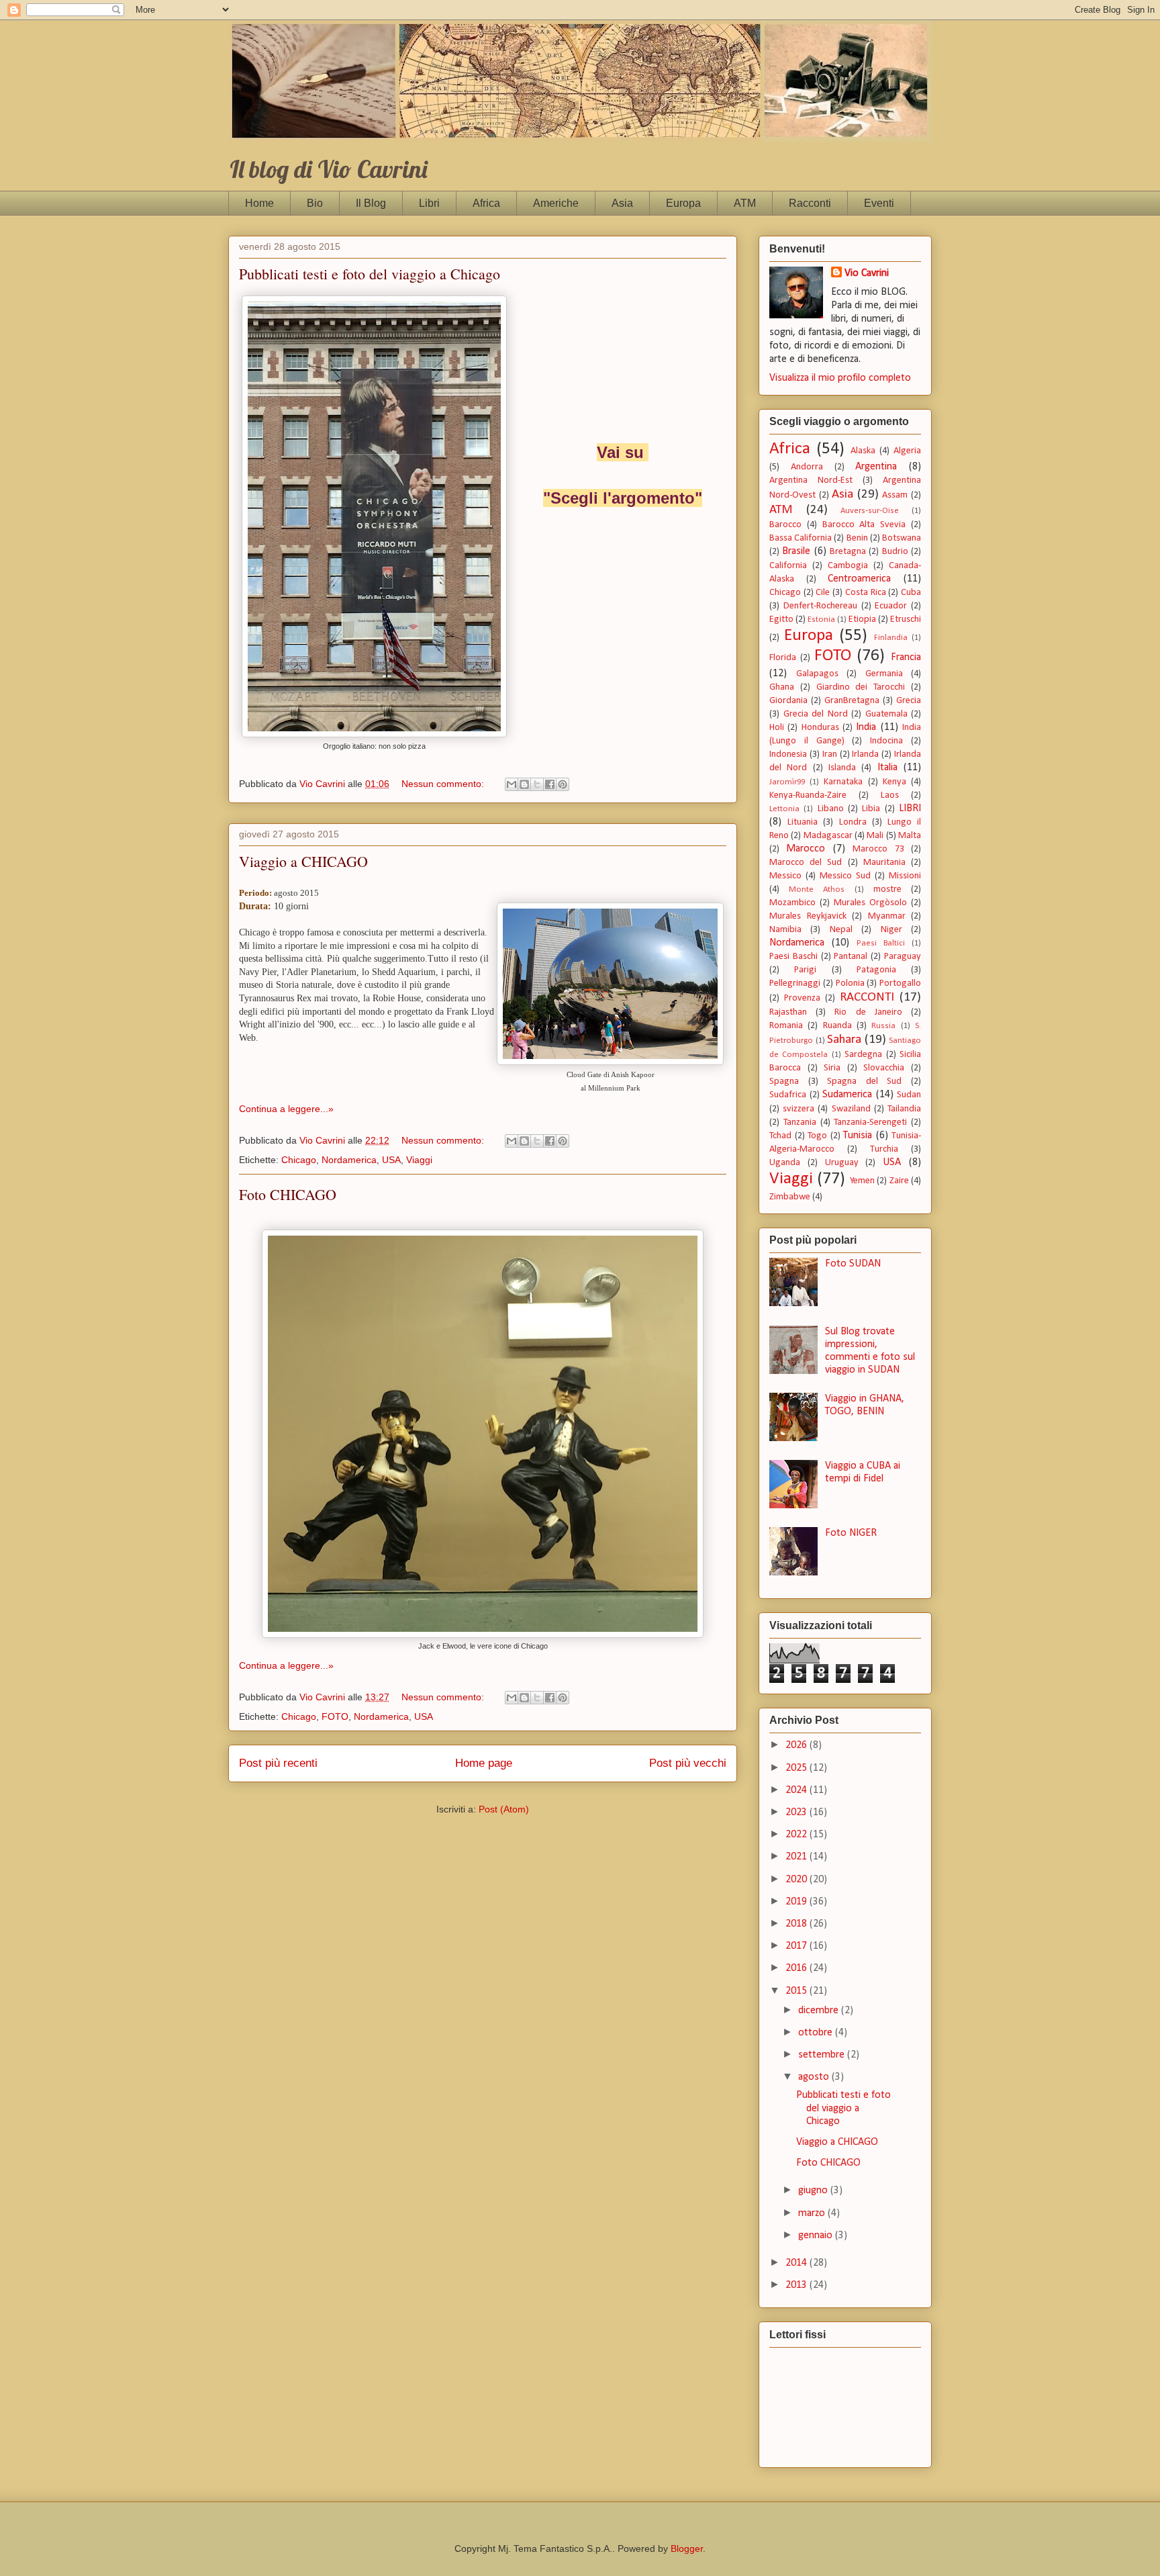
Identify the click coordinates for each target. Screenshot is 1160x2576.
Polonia (850, 983)
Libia (871, 809)
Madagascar (828, 836)
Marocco (806, 849)
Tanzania (800, 1122)
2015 (797, 1991)
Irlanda (865, 754)
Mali (875, 836)
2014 (797, 2263)
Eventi (879, 203)
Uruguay (842, 1163)
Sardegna (863, 1055)
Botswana (902, 538)
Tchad (780, 1136)
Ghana (782, 687)
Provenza (802, 998)
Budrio (895, 552)
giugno (814, 2191)
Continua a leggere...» (286, 1109)
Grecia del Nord (816, 714)
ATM (745, 203)
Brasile (796, 551)
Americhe (556, 203)
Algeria (907, 451)
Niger (891, 930)
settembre (823, 2055)
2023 (797, 1812)
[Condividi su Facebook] (550, 784)
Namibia (785, 930)
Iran (830, 754)
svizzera (799, 1109)
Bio (315, 203)
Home (259, 203)
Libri (429, 203)
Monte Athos (817, 889)
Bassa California (801, 538)
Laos (890, 795)
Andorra (807, 467)
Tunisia (858, 1136)
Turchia (884, 1149)
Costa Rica (866, 593)
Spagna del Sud (864, 1082)
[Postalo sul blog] (524, 784)
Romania (786, 1026)
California (788, 566)
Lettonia (784, 809)
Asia (622, 203)
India (866, 727)
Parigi (805, 970)
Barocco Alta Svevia (864, 525)
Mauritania (884, 863)
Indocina (886, 741)
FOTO (335, 1716)
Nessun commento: (444, 784)
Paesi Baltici (881, 943)
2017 (797, 1946)
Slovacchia (884, 1068)
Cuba (911, 593)
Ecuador (891, 606)
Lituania (803, 822)
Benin (857, 538)
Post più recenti (278, 1763)
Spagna (784, 1082)
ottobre (817, 2033)
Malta (910, 836)
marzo (813, 2213)
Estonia (821, 619)
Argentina (876, 467)
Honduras (820, 728)
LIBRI (910, 809)
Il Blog (371, 203)
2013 (797, 2285)
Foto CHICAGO (288, 1194)
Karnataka (843, 782)
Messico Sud (845, 876)
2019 (797, 1902)
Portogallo (900, 983)
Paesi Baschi (793, 957)
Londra (853, 822)
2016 (797, 1968)
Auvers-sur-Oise (870, 511)
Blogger (687, 2548)
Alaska (863, 451)
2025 (797, 1768)
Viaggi (419, 1160)
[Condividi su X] (537, 784)
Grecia (909, 701)
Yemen (862, 1181)
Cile (823, 593)
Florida (783, 658)
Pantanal (851, 957)
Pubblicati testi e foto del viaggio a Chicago (370, 274)
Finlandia (891, 638)
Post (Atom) (504, 1809)
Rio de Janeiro (868, 1012)
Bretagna (848, 552)
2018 (797, 1924)
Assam (895, 495)
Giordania (788, 701)
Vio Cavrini (867, 273)
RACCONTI (867, 998)
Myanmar (887, 916)
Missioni (905, 876)
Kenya (895, 782)
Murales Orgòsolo (870, 903)
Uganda (785, 1163)
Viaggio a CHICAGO (303, 861)
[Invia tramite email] (512, 784)
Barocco (785, 525)
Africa (486, 203)
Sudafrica (788, 1095)
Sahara (844, 1040)
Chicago (299, 1160)
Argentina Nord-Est (811, 480)
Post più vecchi (688, 1763)
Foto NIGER (851, 1533)
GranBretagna (852, 701)
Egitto (781, 619)
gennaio (817, 2236)
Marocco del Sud (806, 863)
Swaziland (851, 1109)
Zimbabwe (790, 1197)
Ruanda (837, 1026)
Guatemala (886, 714)
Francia (906, 657)
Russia (883, 1026)
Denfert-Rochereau (820, 606)
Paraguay (903, 957)
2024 (797, 1790)
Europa (683, 203)
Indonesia (788, 754)
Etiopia (862, 619)
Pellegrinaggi (795, 983)
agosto (815, 2077)
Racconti (810, 203)
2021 (797, 1857)
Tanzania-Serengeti (870, 1122)
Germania (884, 674)
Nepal (841, 930)
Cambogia (848, 566)
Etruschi (906, 619)
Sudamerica (847, 1095)
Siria (832, 1068)
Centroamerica (859, 579)
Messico (785, 876)
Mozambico (792, 903)
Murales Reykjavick (808, 916)
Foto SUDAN (853, 1264)
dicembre (820, 2011)
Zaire (899, 1181)
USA (391, 1160)
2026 (797, 1745)
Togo (817, 1136)
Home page (484, 1763)
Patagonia (876, 970)
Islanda (842, 768)
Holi (777, 728)
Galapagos (817, 674)
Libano (831, 809)
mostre (887, 889)
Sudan (909, 1095)
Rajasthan (788, 1012)
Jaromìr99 (787, 782)
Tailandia (904, 1109)
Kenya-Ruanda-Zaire (808, 795)
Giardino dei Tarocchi (861, 687)
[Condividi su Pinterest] (563, 784)
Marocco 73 (878, 849)
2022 (797, 1835)
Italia (887, 768)
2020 (797, 1880)
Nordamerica (349, 1160)
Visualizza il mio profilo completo (840, 378)
